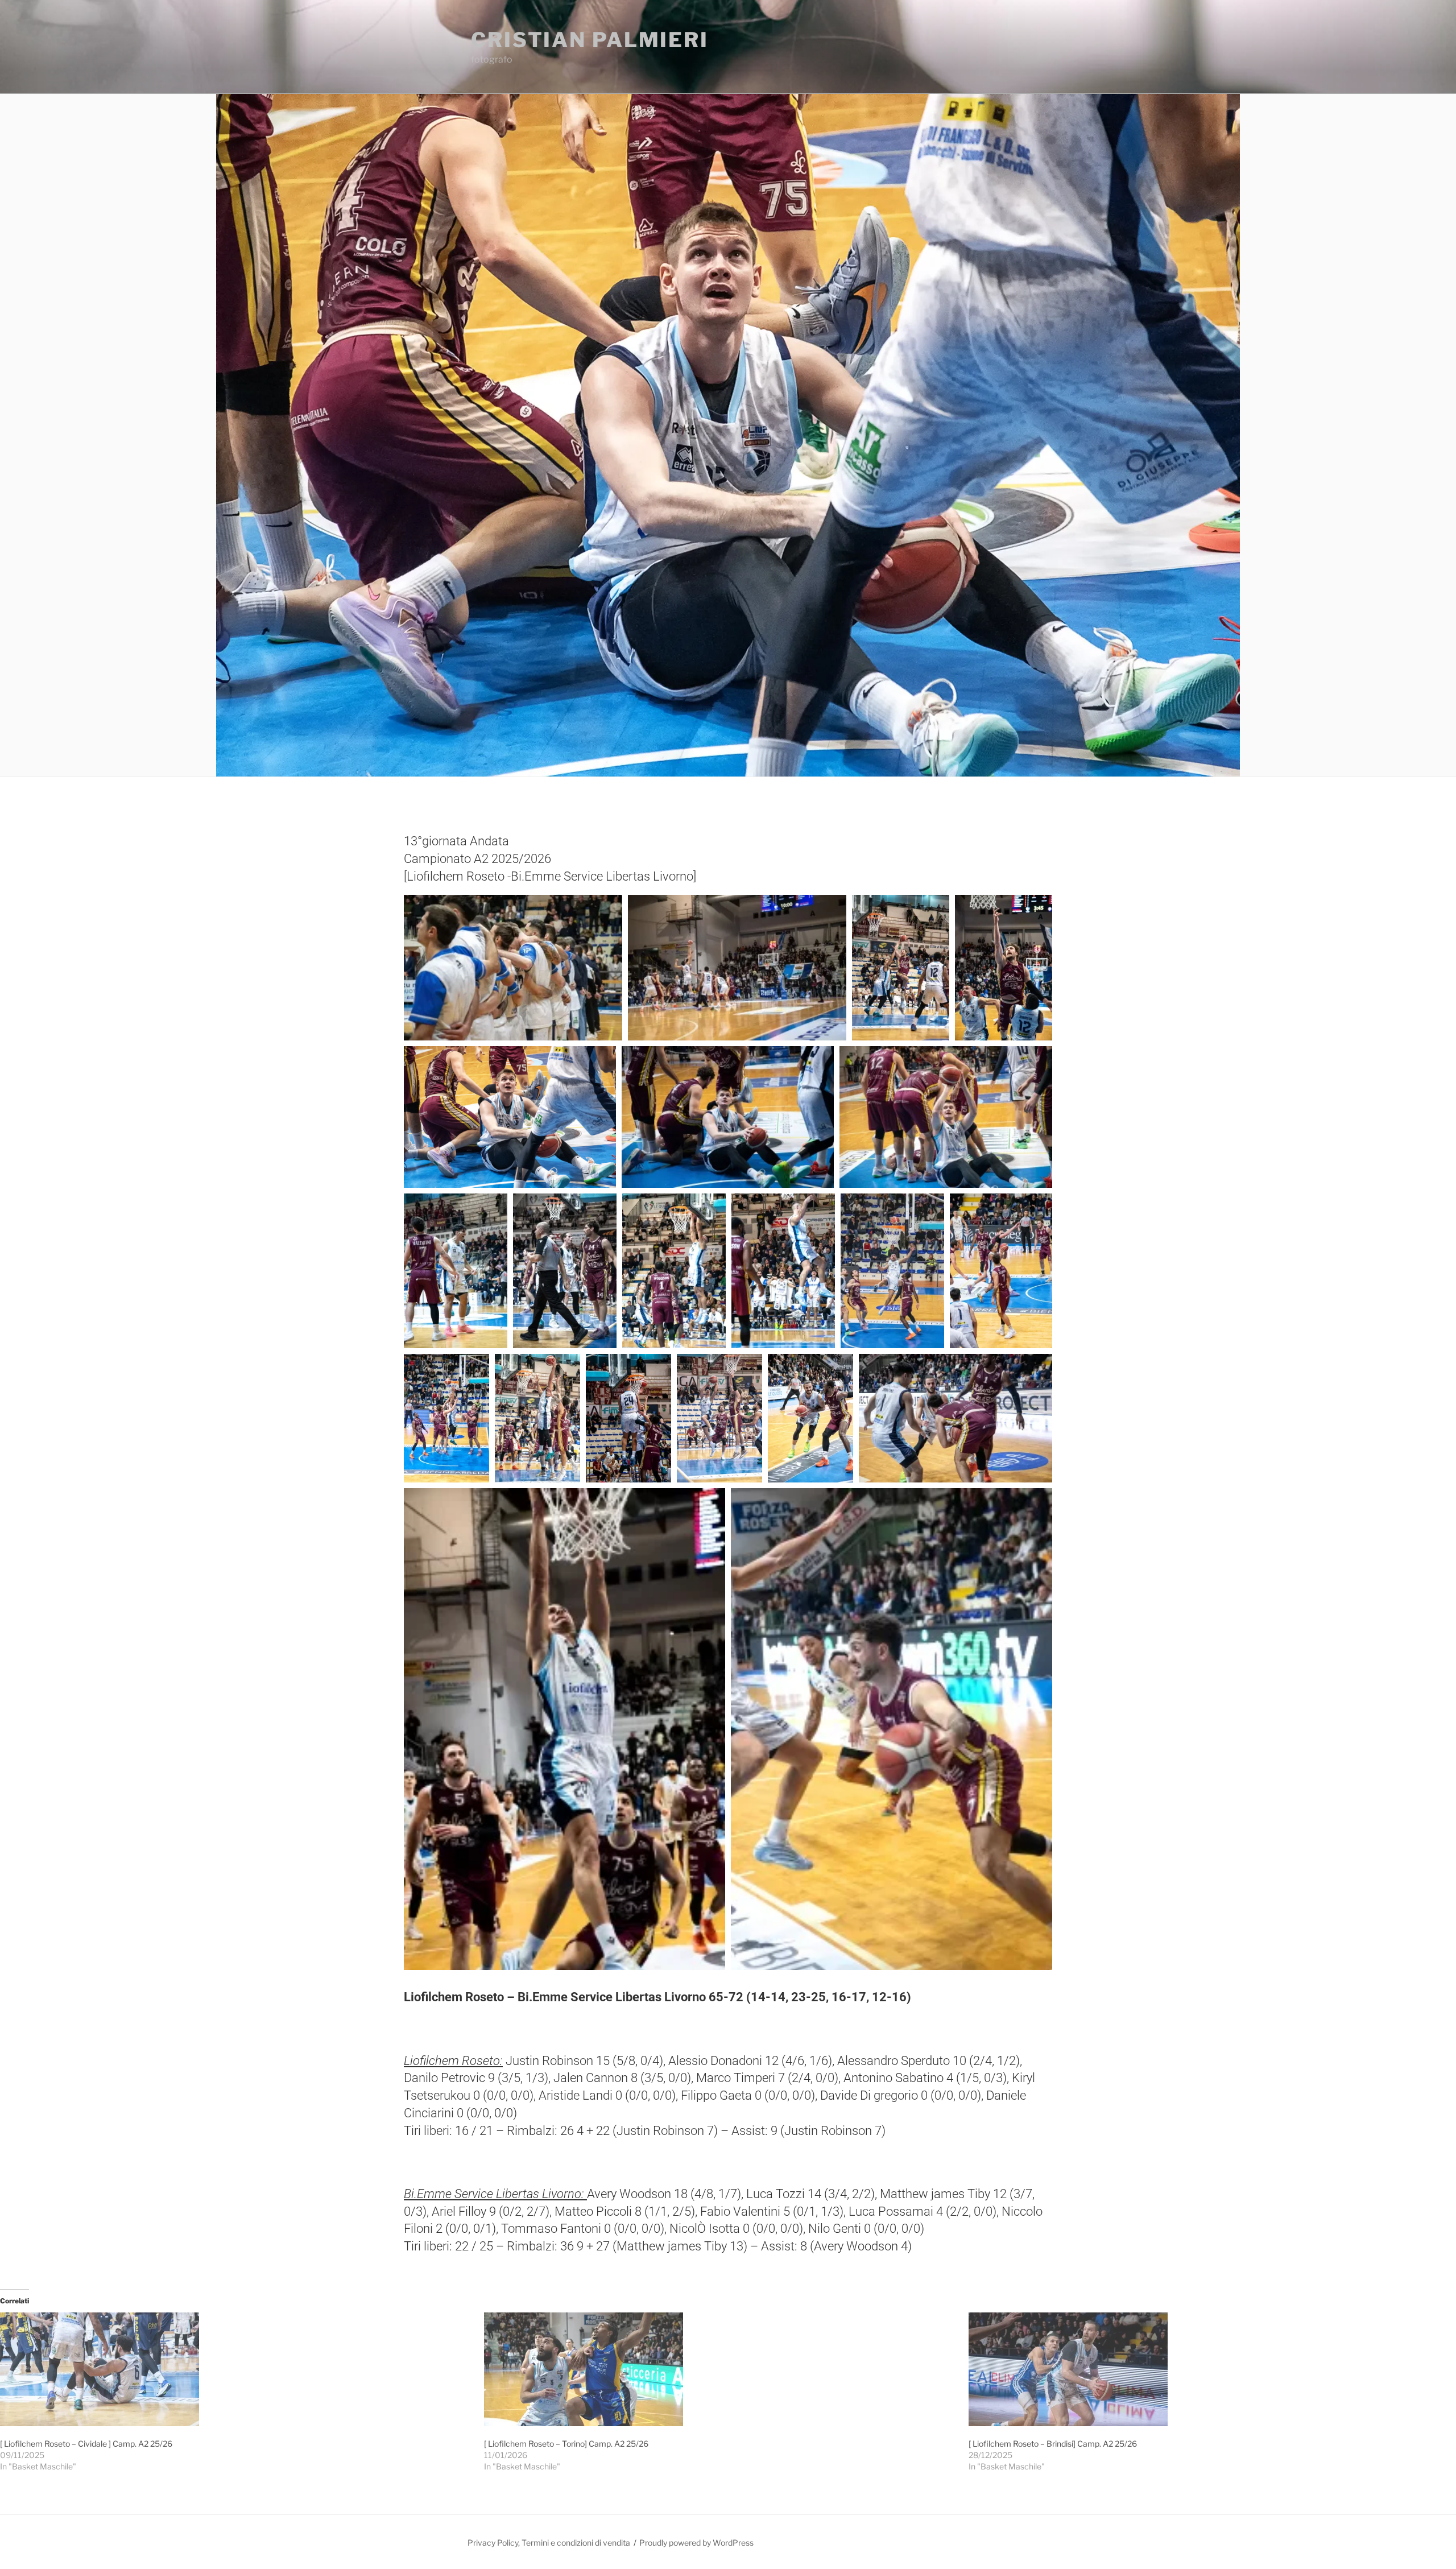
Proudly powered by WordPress (696, 2543)
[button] (513, 968)
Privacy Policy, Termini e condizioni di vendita (549, 2543)
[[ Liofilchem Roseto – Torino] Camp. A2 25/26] (720, 2369)
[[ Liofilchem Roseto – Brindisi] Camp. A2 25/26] (1205, 2369)
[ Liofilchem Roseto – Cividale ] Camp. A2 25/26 (86, 2444)
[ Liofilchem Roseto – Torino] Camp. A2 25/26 (566, 2444)
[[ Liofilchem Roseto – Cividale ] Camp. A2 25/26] (236, 2369)
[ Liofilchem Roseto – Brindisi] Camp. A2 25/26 (1053, 2444)
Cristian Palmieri (590, 40)
